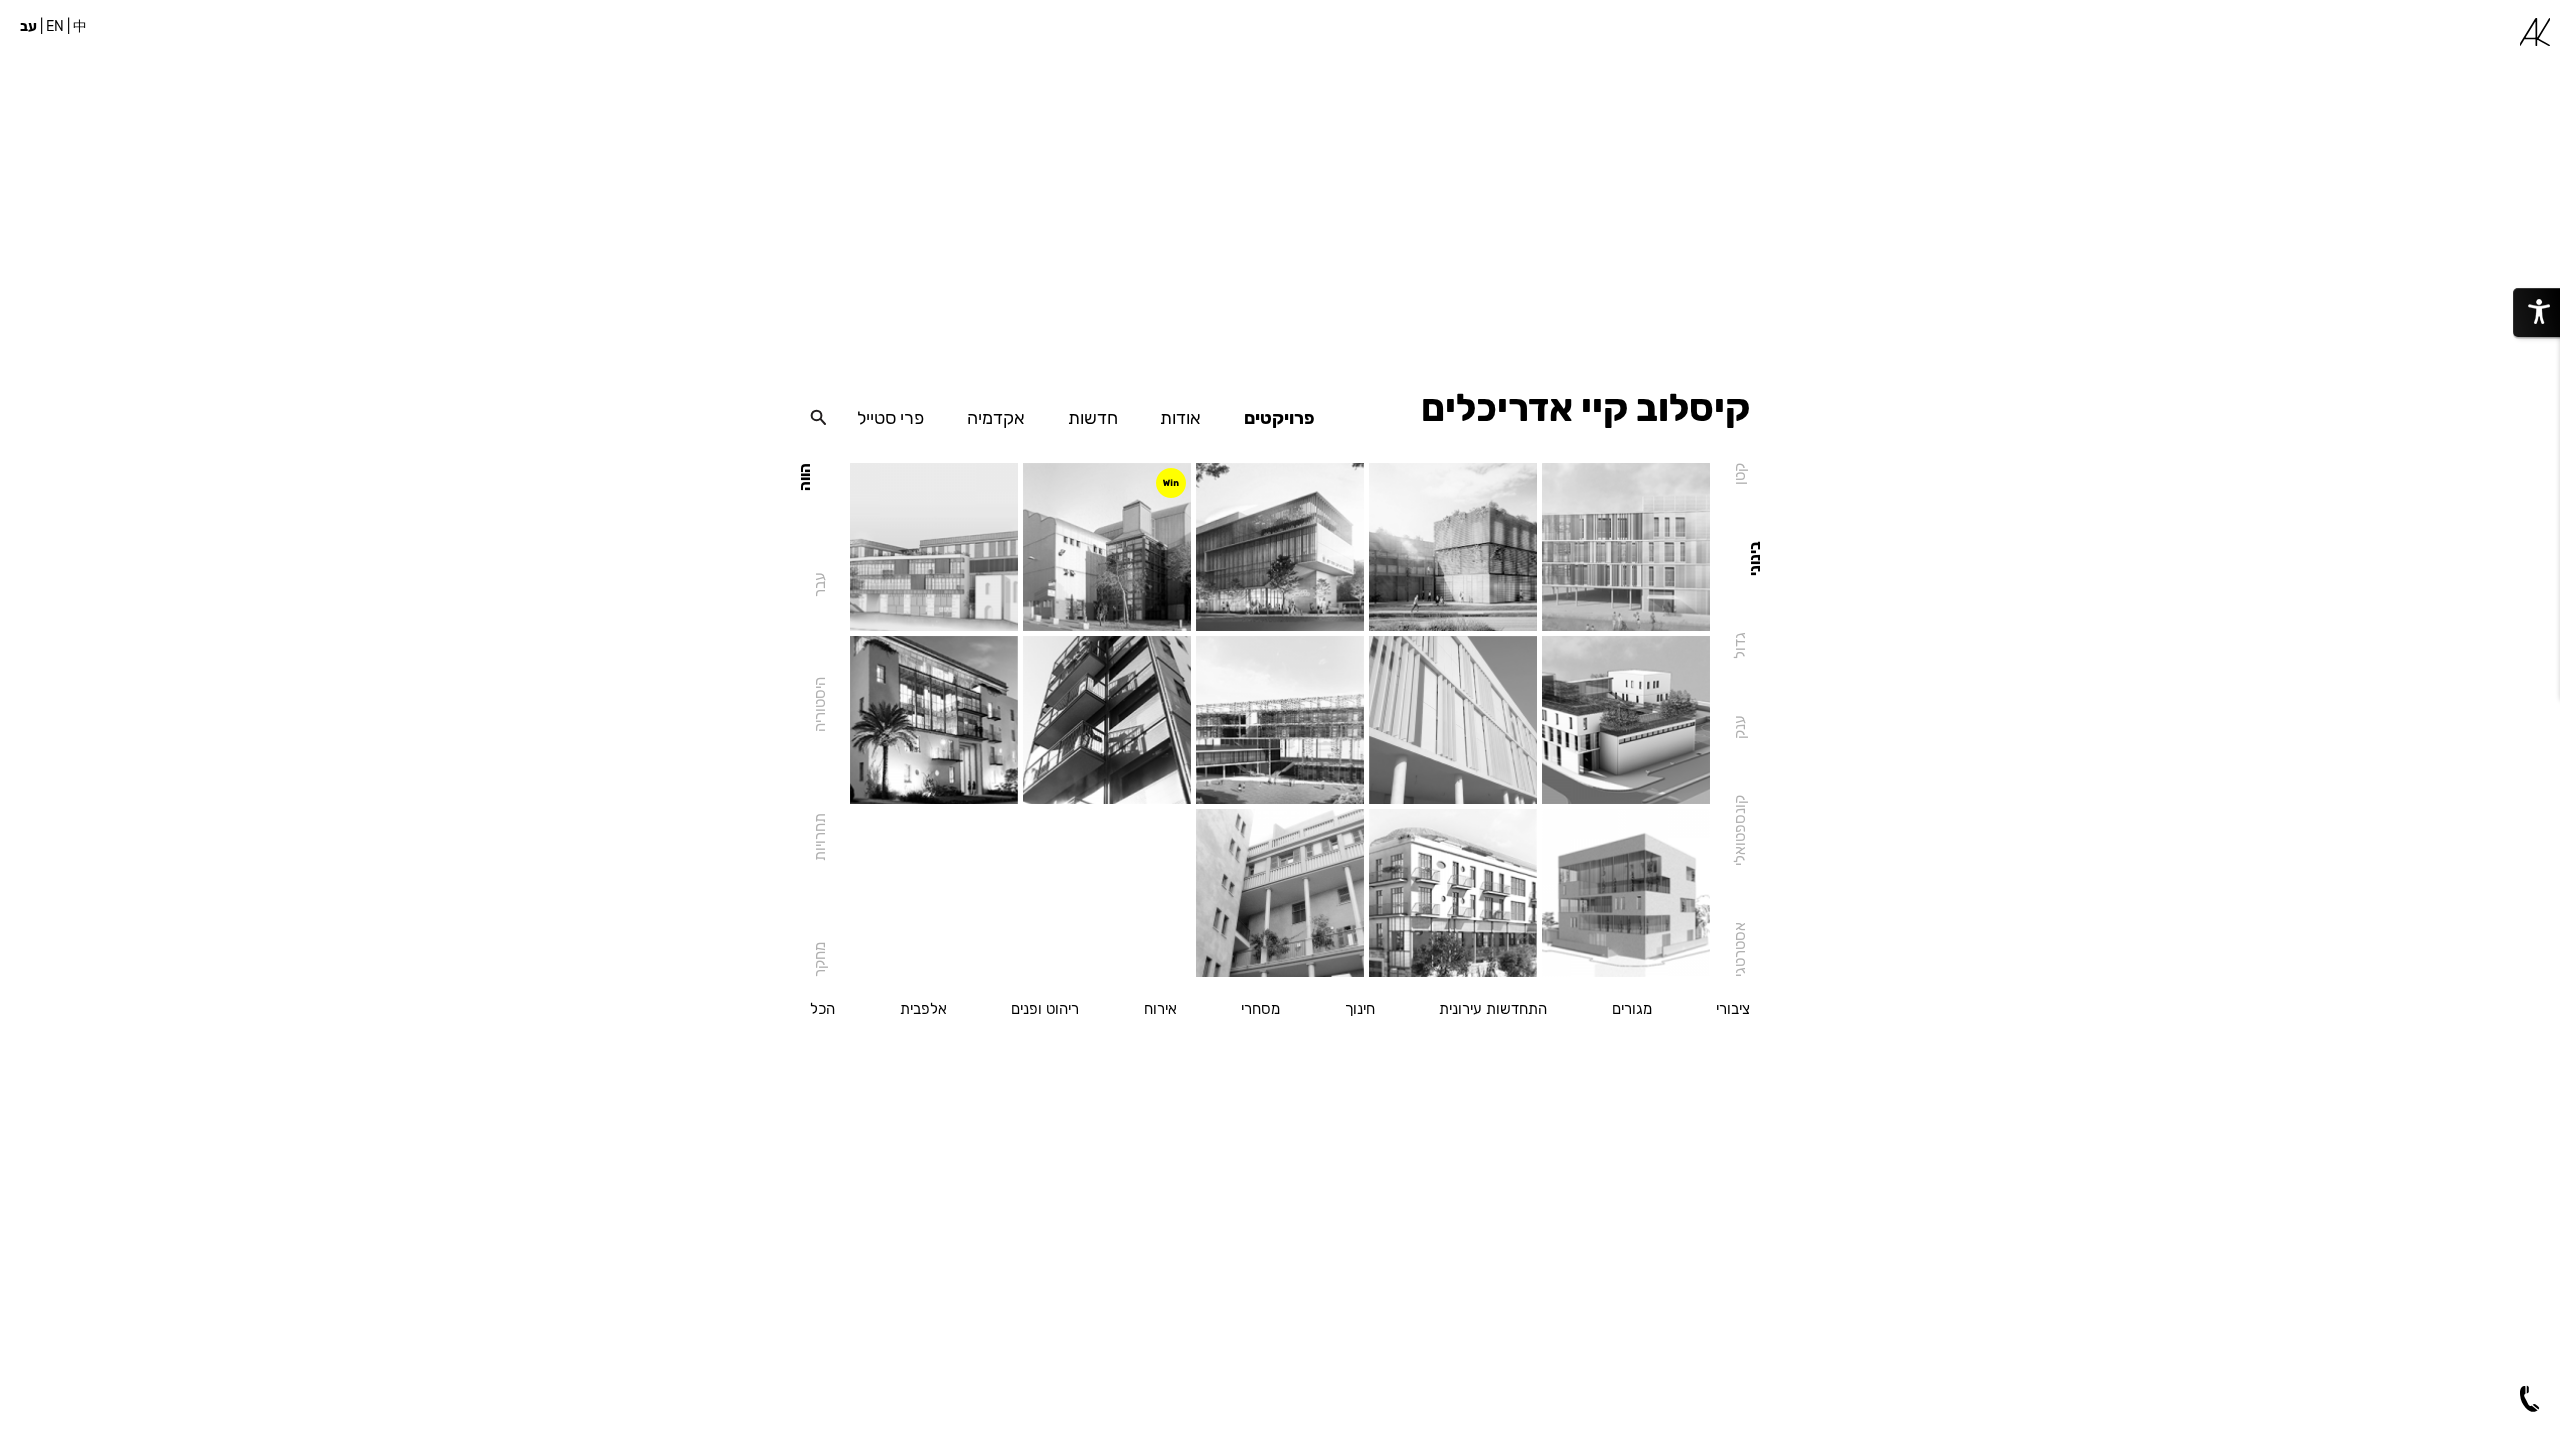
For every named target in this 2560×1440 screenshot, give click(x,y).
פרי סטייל (890, 418)
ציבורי (1733, 1009)
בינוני (1755, 558)
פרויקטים (1279, 418)
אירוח (1160, 1009)
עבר (820, 584)
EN (55, 26)
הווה (805, 477)
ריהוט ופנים (1045, 1009)
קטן (1740, 474)
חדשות (1093, 418)
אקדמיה (996, 418)
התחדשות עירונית (1493, 1009)
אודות (1180, 418)
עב (28, 26)
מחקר (820, 959)
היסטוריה (820, 705)
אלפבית (923, 1009)
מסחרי (1260, 1009)
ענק (1740, 727)
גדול (1740, 645)
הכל (822, 1009)
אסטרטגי (1740, 949)
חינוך (1360, 1009)
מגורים (1632, 1009)
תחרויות (820, 837)
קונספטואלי (1740, 830)
